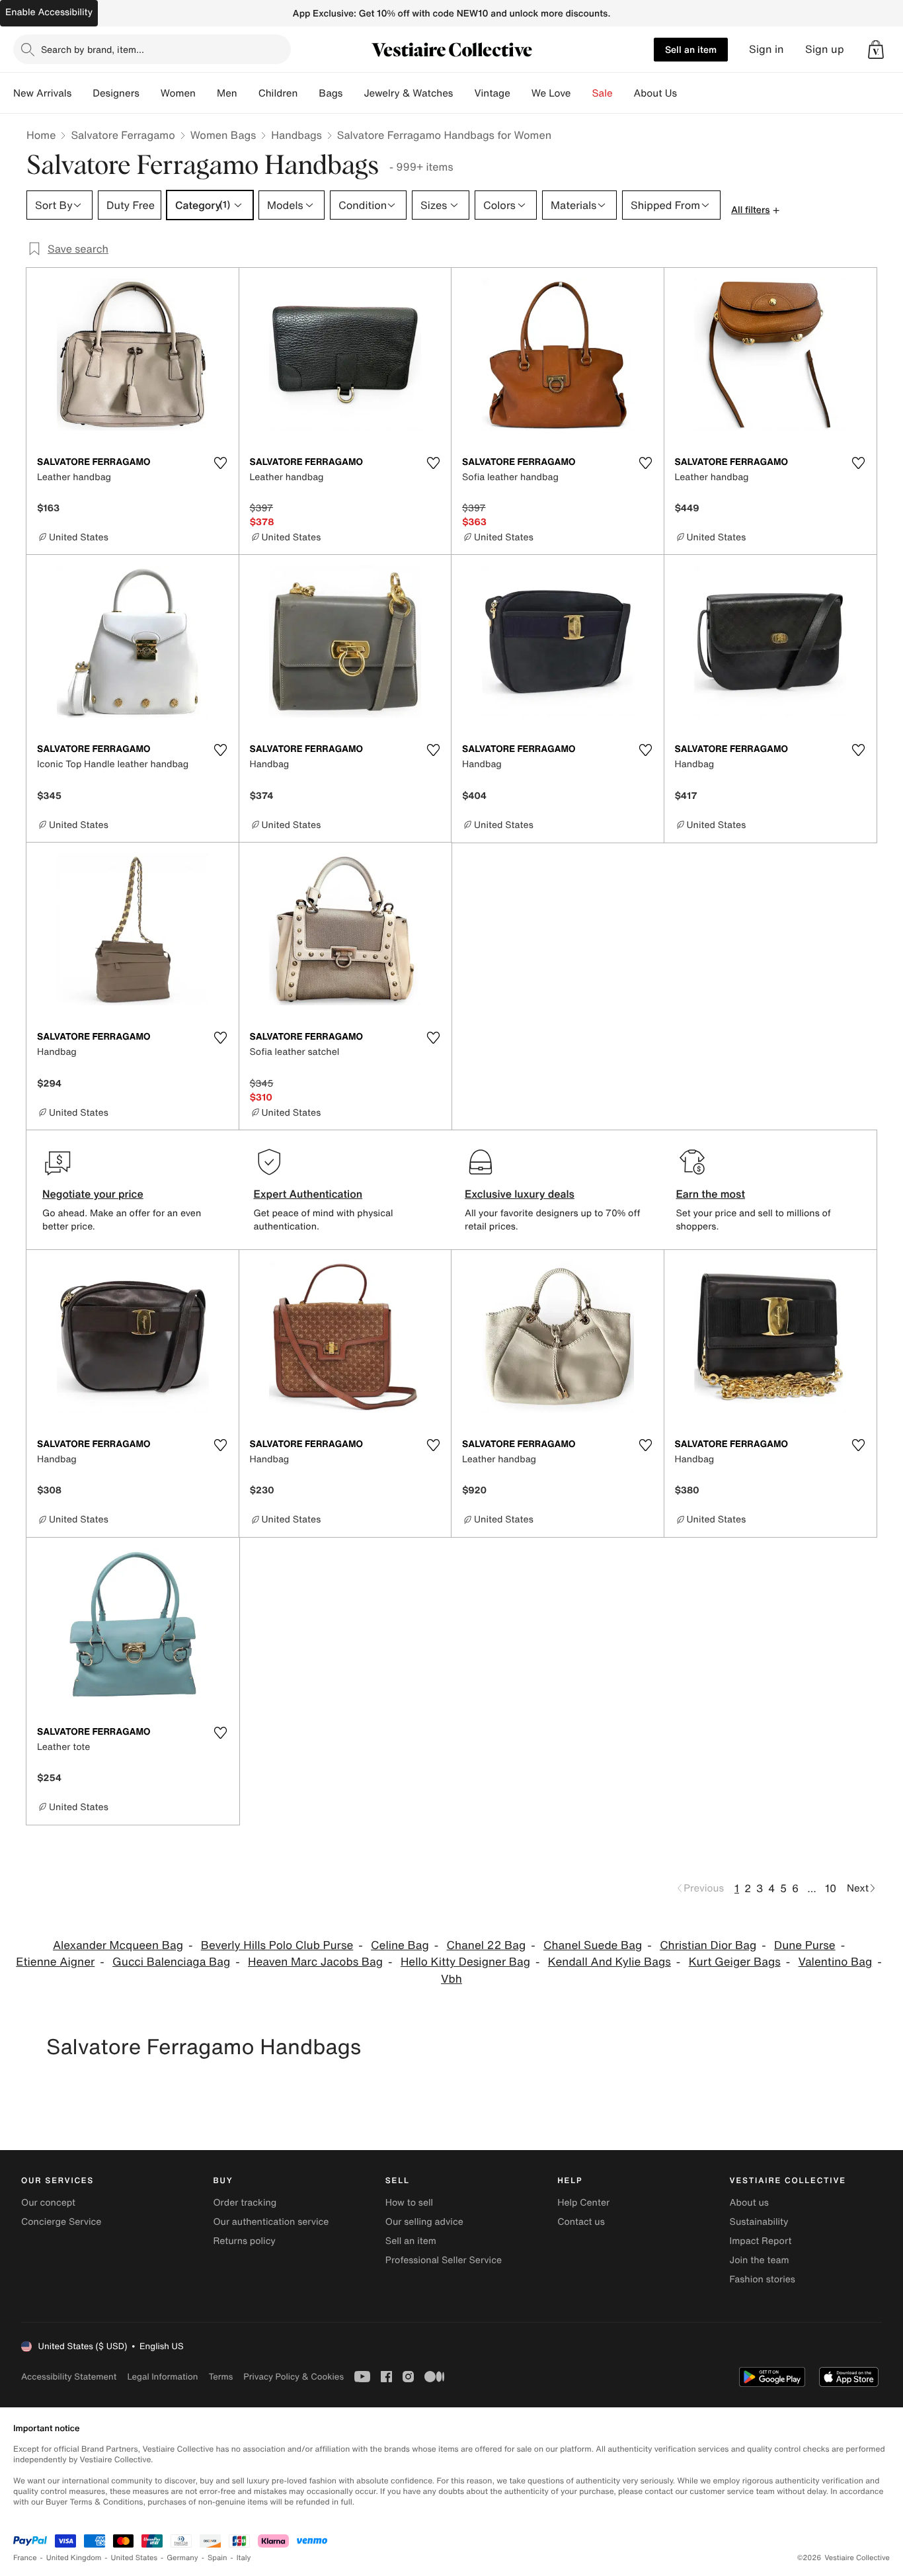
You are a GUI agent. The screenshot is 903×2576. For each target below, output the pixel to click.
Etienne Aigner (55, 1962)
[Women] (206, 93)
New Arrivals (42, 93)
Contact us (581, 2222)
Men (227, 93)
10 (831, 1888)
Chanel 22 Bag (487, 1945)
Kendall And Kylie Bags (609, 1962)
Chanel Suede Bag (593, 1945)
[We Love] (582, 93)
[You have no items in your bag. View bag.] (876, 50)
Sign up (825, 49)
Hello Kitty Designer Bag (465, 1962)
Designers (116, 93)
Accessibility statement (69, 2377)
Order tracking (245, 2203)
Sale (603, 93)
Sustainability (759, 2222)
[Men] (248, 93)
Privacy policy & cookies (294, 2377)
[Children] (308, 93)
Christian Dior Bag (708, 1945)
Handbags (296, 135)
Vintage (492, 93)
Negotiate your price (93, 1194)
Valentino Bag (836, 1962)
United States (135, 2558)
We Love (551, 93)
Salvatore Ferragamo (123, 135)
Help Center (583, 2203)
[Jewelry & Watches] (463, 93)
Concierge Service (61, 2222)
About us (749, 2203)
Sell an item (691, 49)
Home (41, 135)
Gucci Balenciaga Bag (171, 1962)
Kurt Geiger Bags (735, 1962)
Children (278, 93)
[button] (876, 50)
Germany (182, 2558)
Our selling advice (424, 2222)
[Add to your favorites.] (221, 463)
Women (178, 93)
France (25, 2558)
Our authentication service (271, 2222)
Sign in (766, 49)
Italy (244, 2558)
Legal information (162, 2377)
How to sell (409, 2203)
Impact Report (761, 2241)
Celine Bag (400, 1945)
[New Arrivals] (82, 93)
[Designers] (150, 93)
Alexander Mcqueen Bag (118, 1945)
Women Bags (223, 135)
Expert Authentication (308, 1194)
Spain (217, 2558)
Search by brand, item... (93, 49)
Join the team (760, 2260)
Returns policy (244, 2241)
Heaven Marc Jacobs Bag (315, 1962)
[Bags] (353, 93)
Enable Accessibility (49, 12)
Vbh (451, 1979)
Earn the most (711, 1194)
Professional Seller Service (444, 2260)
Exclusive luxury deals (520, 1194)
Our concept (48, 2203)
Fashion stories (763, 2279)
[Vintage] (521, 93)
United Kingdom (74, 2558)
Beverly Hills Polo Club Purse (277, 1945)
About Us (655, 93)
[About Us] (687, 93)
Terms (220, 2377)
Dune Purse (805, 1945)
